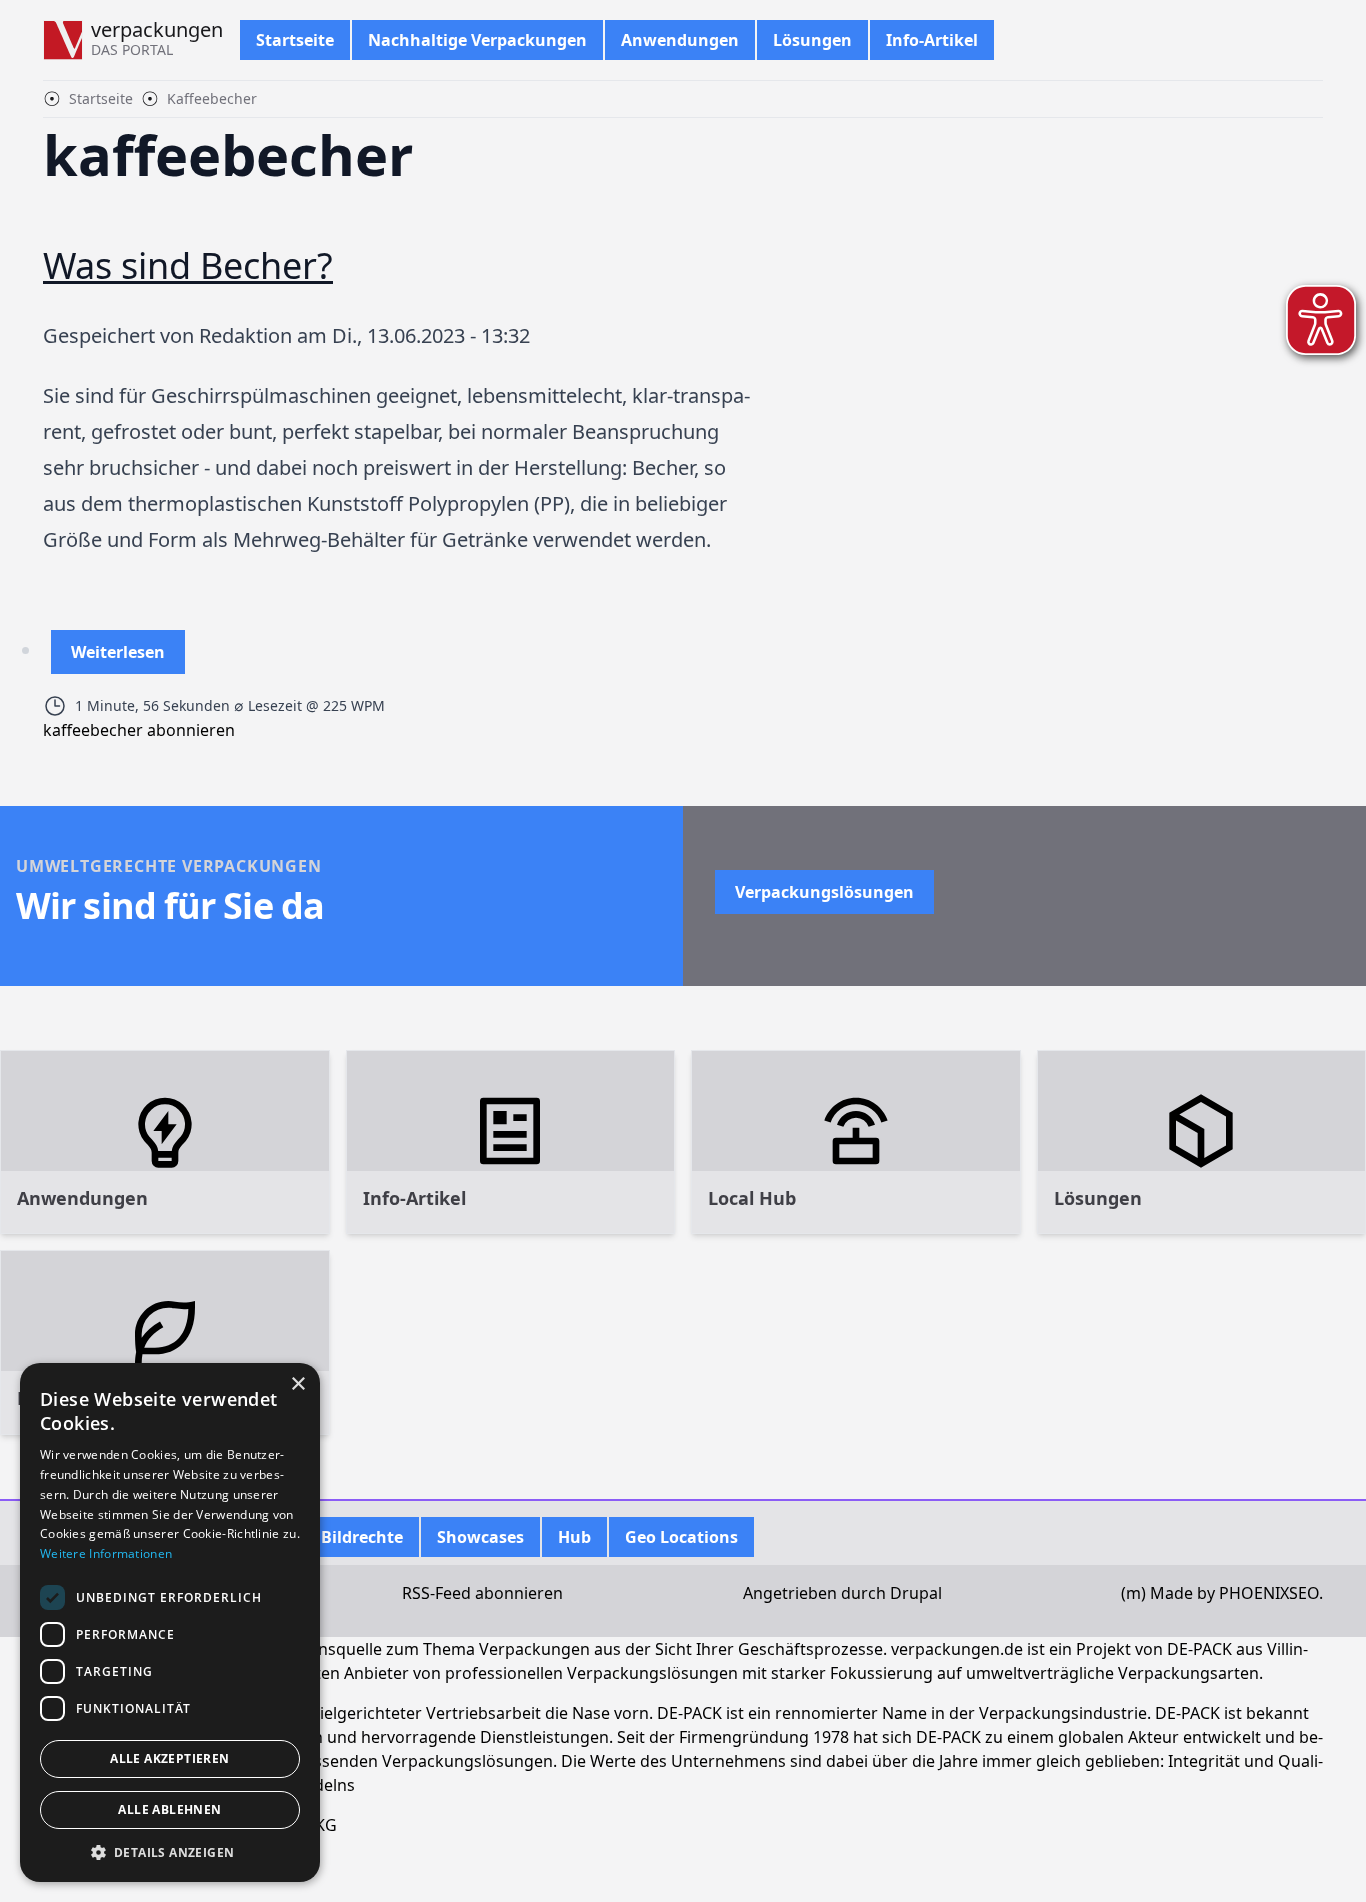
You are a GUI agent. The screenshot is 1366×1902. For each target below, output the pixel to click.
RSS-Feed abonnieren (482, 1593)
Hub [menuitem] (574, 1537)
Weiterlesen (118, 657)
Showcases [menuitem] (480, 1537)
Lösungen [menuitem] (812, 40)
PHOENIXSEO (1269, 1593)
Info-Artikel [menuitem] (932, 40)
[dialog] (170, 1622)
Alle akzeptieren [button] (169, 1758)
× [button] (297, 1384)
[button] (170, 1852)
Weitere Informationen (106, 1553)
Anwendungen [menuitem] (680, 40)
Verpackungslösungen (824, 892)
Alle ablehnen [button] (169, 1809)
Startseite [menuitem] (295, 40)
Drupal (916, 1593)
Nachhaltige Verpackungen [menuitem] (477, 40)
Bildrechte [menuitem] (362, 1537)
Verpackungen (157, 30)
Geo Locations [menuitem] (681, 1537)
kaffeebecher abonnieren (139, 730)
